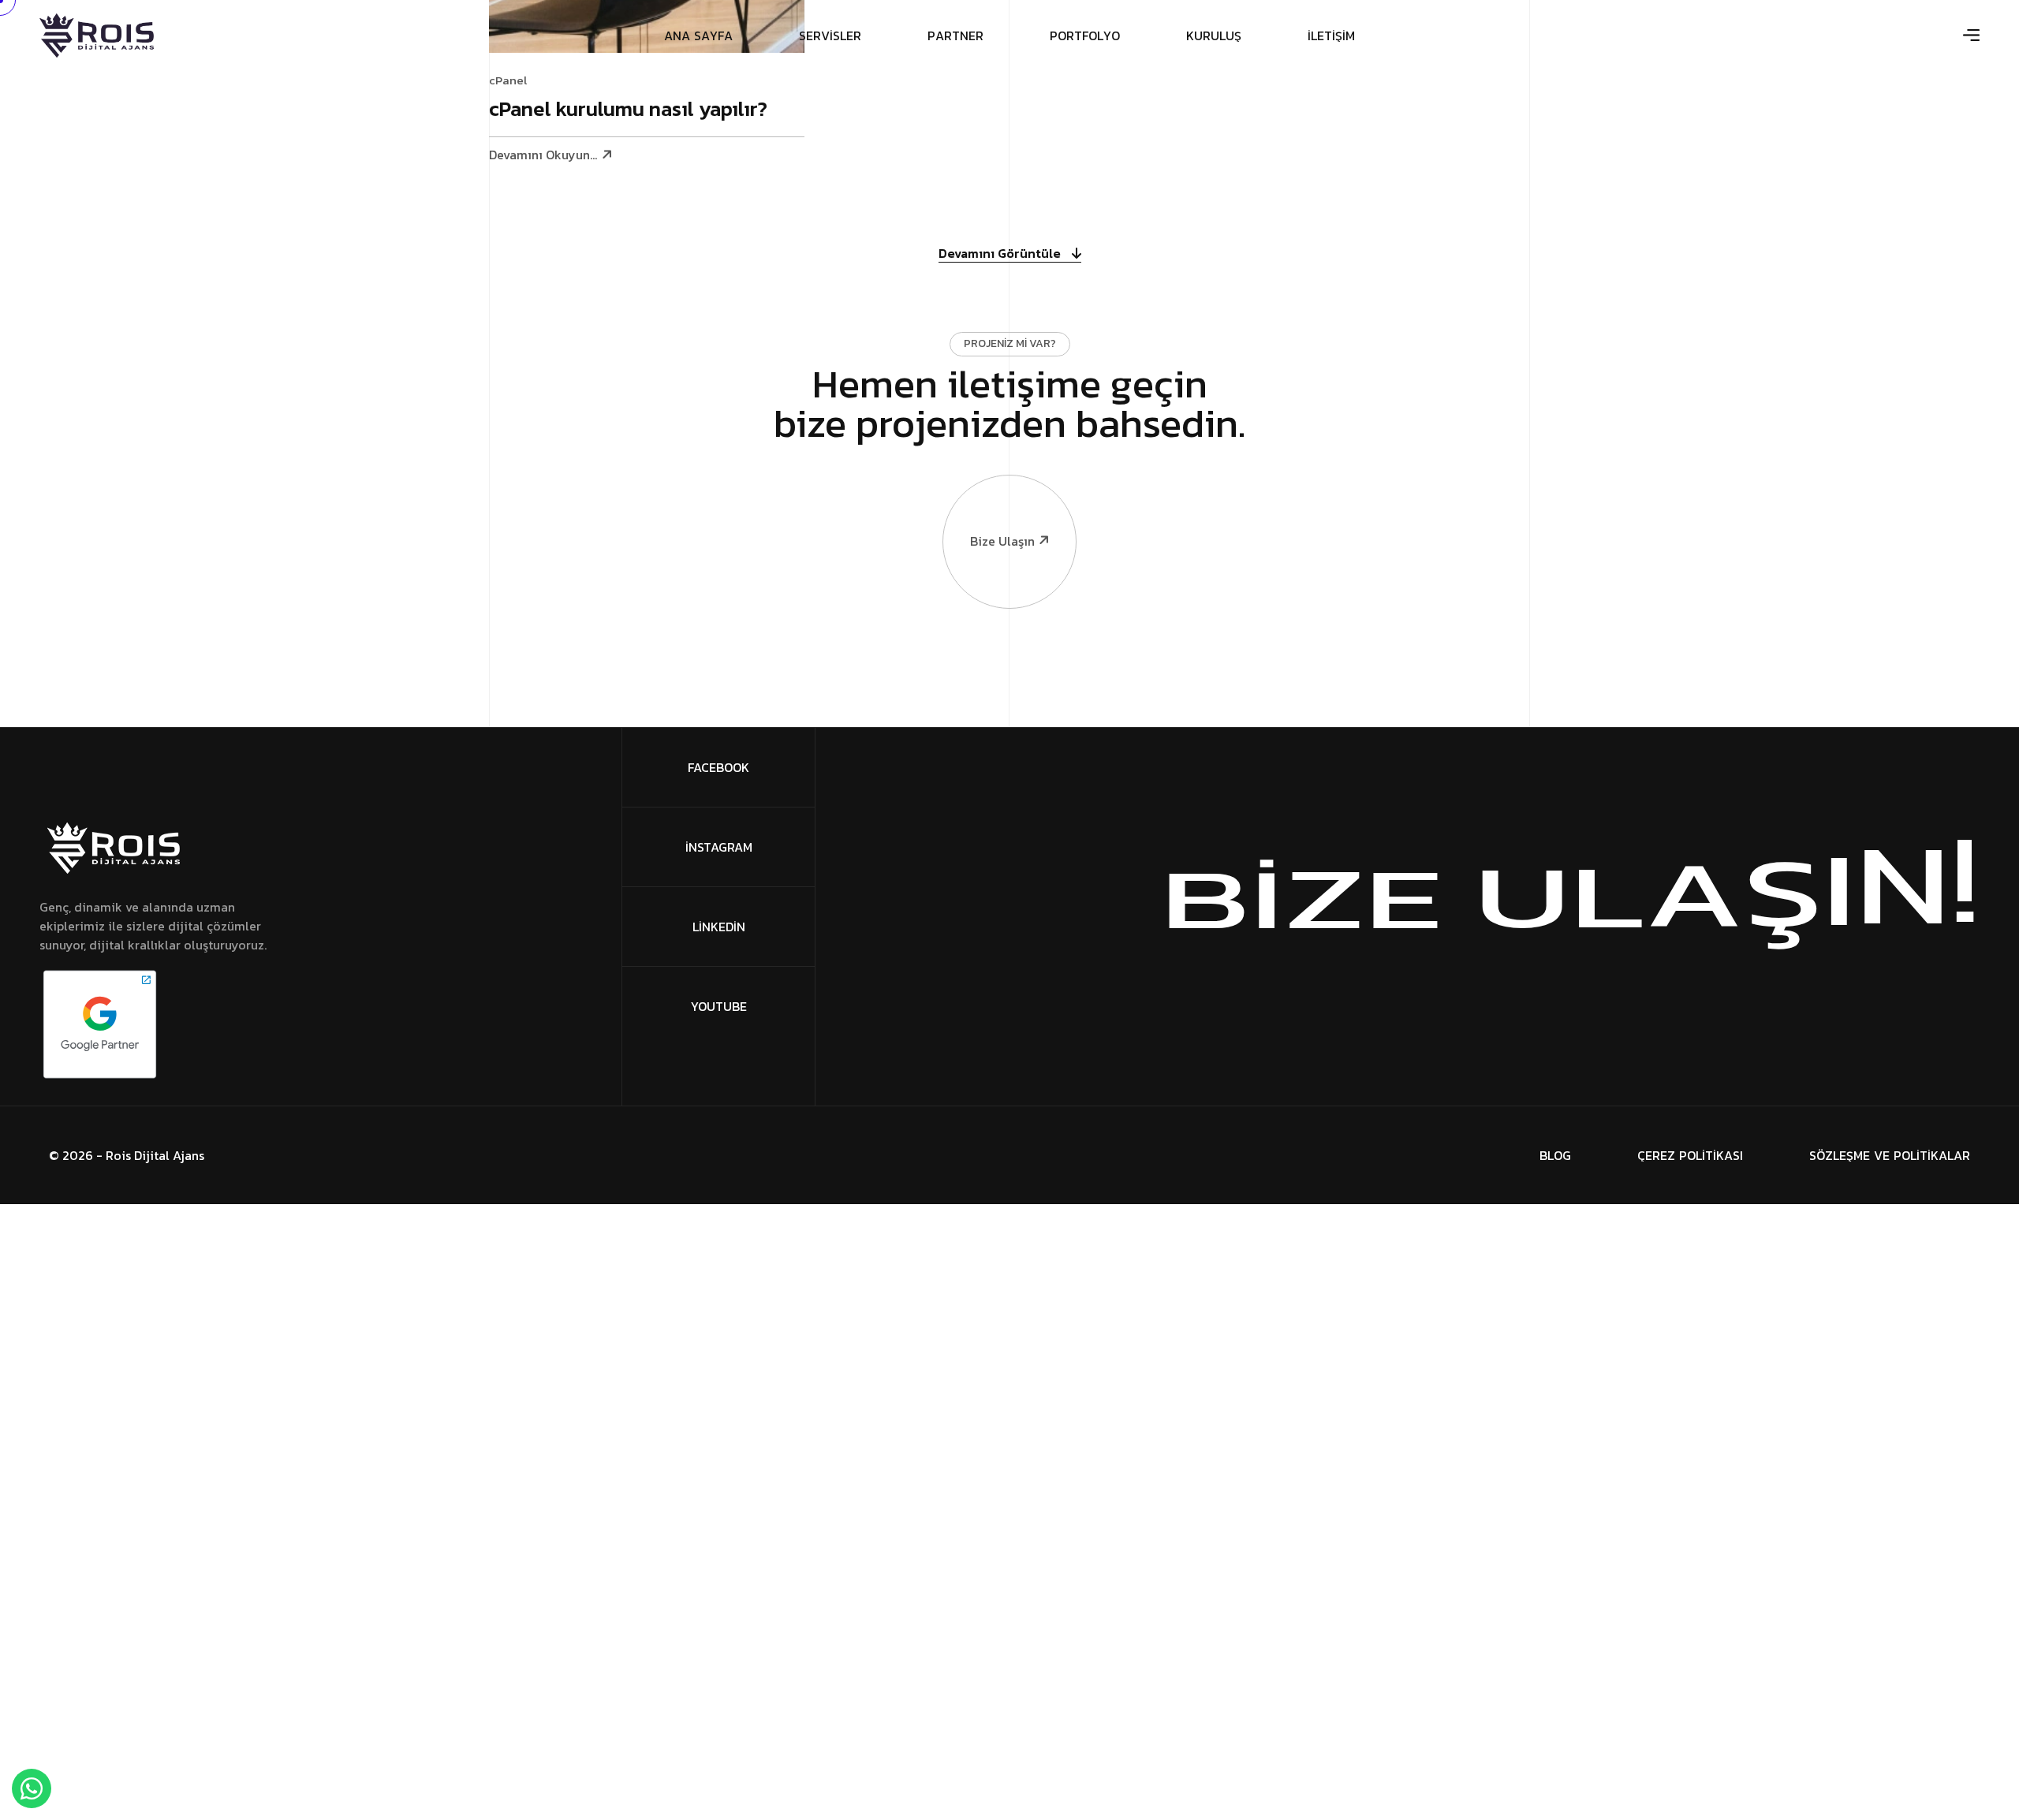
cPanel (508, 80)
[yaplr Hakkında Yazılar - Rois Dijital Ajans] (97, 35)
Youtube (719, 1006)
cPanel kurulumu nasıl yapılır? (628, 110)
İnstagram (719, 847)
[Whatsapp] (32, 1788)
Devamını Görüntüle (1001, 254)
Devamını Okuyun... (543, 155)
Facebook (718, 767)
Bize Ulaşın (1002, 541)
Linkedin (719, 927)
